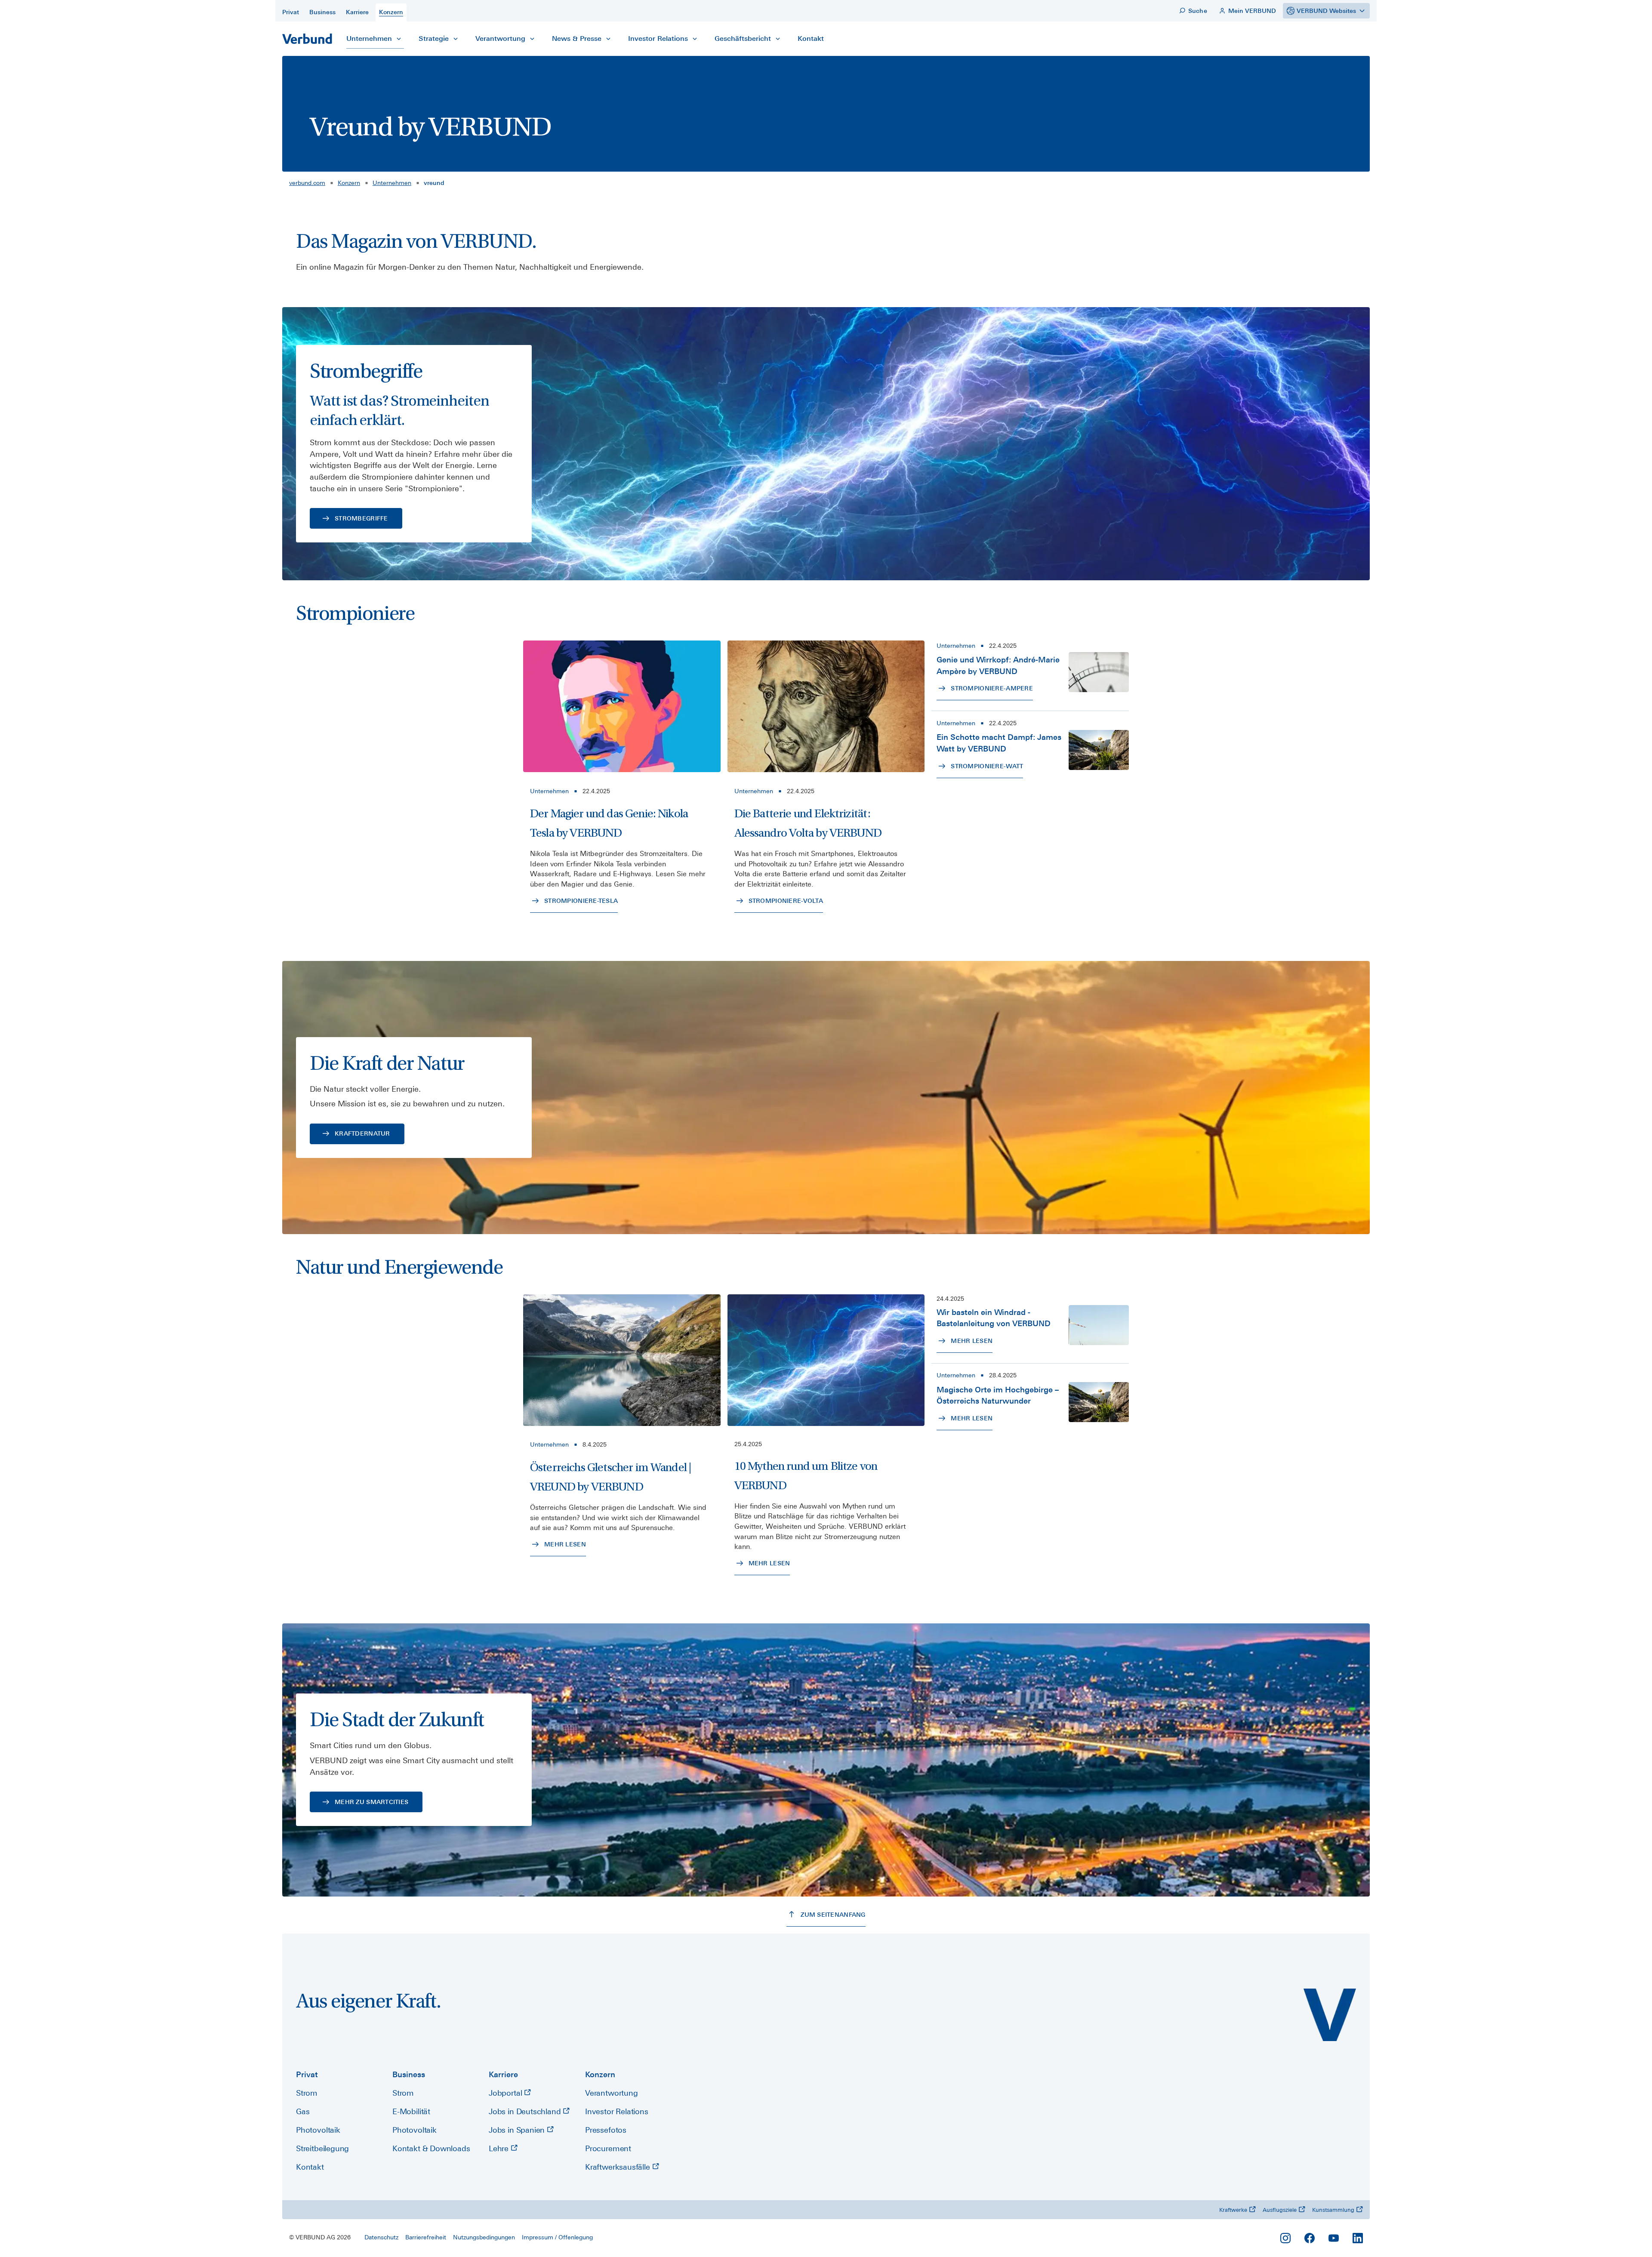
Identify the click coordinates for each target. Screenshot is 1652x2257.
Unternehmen (392, 183)
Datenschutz (381, 2237)
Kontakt (310, 2167)
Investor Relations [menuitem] (658, 38)
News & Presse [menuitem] (577, 38)
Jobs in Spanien (518, 2130)
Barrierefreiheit (426, 2237)
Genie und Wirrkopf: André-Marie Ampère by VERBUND (998, 665)
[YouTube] (1334, 2238)
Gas (303, 2111)
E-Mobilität (411, 2111)
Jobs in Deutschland (526, 2111)
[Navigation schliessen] (399, 39)
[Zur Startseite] (307, 39)
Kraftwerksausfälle (619, 2167)
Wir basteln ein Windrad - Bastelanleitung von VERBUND (994, 1318)
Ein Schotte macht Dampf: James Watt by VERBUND (999, 743)
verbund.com (307, 183)
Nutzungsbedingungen (484, 2237)
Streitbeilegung (322, 2148)
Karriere (503, 2074)
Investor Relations (617, 2111)
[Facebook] (1310, 2238)
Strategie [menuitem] (434, 38)
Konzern (349, 183)
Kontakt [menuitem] (811, 38)
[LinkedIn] (1358, 2238)
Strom (307, 2093)
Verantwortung (612, 2093)
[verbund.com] (1330, 2015)
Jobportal (506, 2093)
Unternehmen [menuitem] (369, 38)
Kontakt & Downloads (431, 2148)
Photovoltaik (318, 2130)
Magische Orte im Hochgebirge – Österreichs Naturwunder (998, 1395)
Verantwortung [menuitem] (500, 38)
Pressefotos (606, 2130)
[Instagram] (1285, 2238)
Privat (307, 2074)
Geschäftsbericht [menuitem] (743, 38)
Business (409, 2074)
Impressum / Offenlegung (557, 2237)
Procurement (608, 2148)
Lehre (500, 2148)
